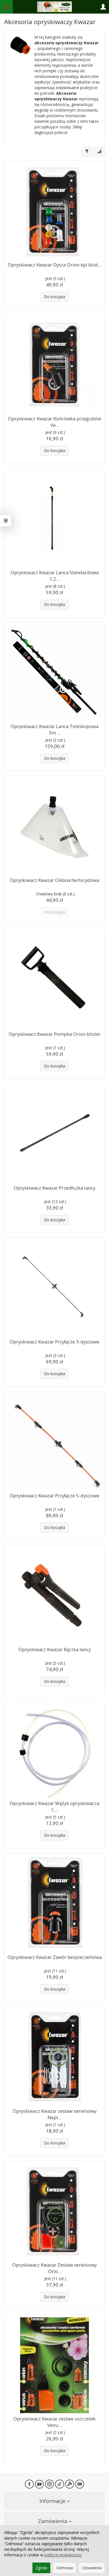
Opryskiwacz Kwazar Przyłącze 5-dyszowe (54, 1496)
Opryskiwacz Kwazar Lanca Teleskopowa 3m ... (54, 729)
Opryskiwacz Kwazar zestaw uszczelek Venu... (54, 2422)
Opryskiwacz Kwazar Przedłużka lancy (54, 1188)
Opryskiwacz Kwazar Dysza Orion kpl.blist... (54, 265)
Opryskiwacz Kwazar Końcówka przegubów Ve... (55, 422)
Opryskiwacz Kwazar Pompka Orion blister (55, 1034)
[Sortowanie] (99, 152)
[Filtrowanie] (87, 152)
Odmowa (65, 2568)
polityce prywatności (63, 2555)
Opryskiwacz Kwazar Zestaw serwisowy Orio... (54, 2268)
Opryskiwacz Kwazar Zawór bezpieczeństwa (55, 1957)
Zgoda (41, 2568)
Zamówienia (53, 2521)
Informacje (53, 2501)
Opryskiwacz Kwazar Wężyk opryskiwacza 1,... (54, 1806)
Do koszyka (54, 297)
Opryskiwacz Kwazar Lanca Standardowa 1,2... (55, 576)
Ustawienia (92, 2568)
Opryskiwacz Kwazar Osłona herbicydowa (54, 880)
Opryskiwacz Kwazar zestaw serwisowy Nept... (54, 2114)
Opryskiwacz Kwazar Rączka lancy (55, 1649)
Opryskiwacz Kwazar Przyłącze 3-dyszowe (54, 1342)
